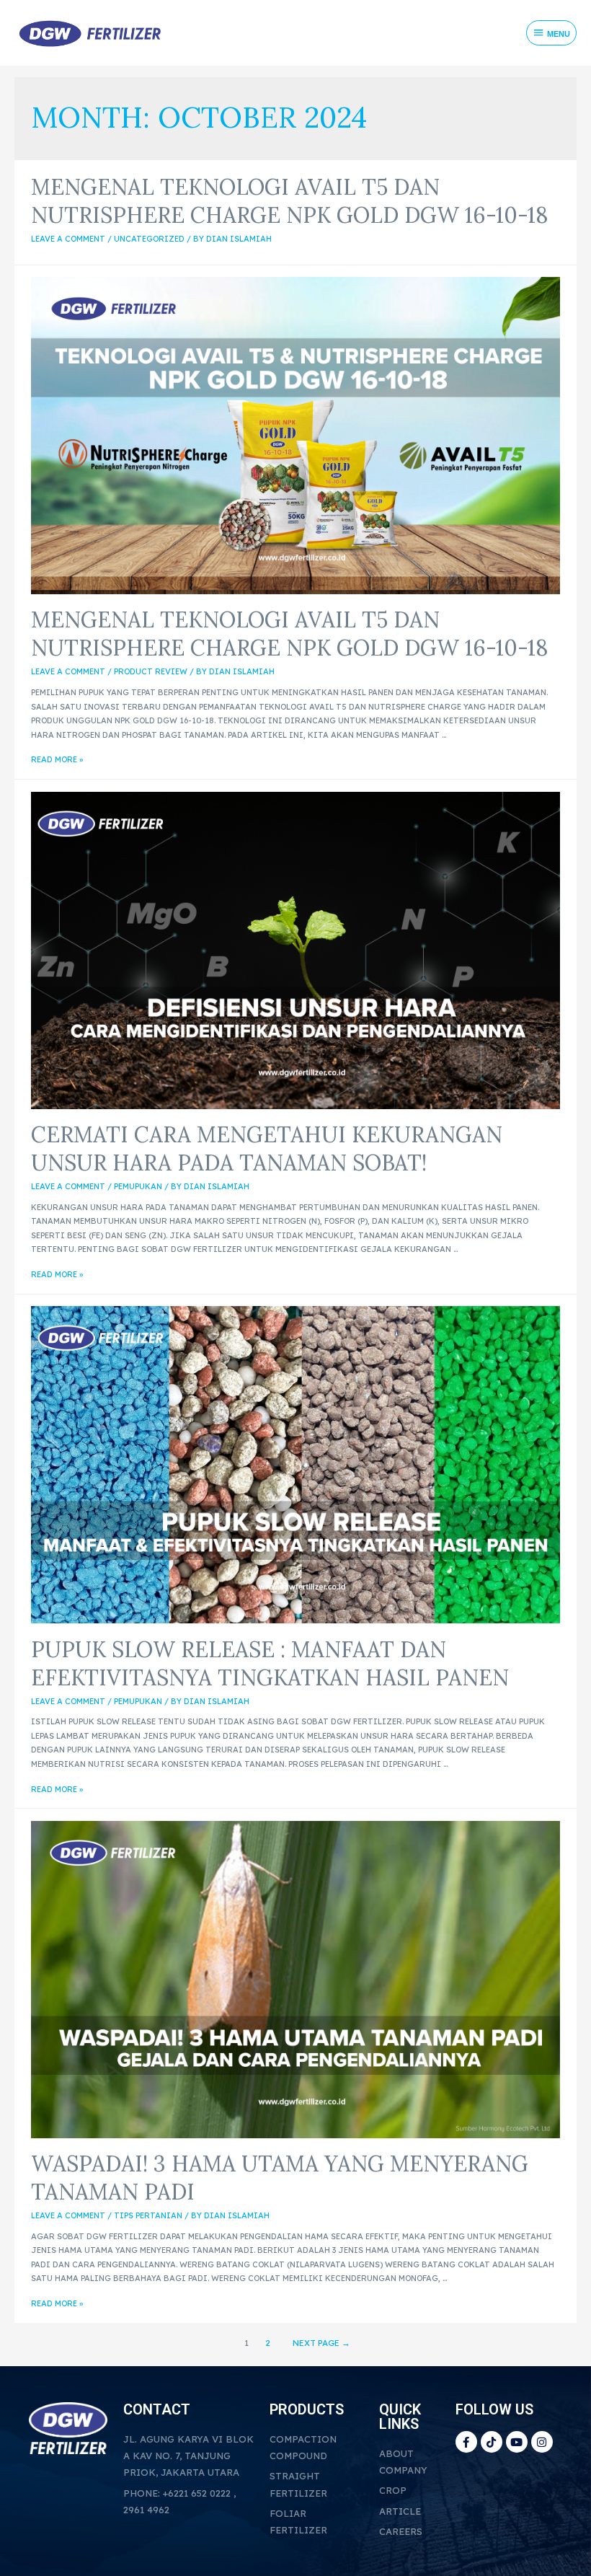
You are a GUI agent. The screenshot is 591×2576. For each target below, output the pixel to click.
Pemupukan (138, 1186)
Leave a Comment (68, 239)
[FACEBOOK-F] (466, 2442)
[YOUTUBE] (517, 2442)
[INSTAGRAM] (542, 2442)
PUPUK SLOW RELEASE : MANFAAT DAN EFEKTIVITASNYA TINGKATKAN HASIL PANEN (270, 1663)
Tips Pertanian (148, 2215)
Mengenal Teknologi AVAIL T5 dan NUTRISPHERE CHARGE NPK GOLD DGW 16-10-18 (290, 201)
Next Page (321, 2343)
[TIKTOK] (492, 2442)
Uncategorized (149, 239)
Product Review (151, 671)
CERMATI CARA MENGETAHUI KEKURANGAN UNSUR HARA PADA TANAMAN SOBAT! (267, 1148)
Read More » (57, 759)
